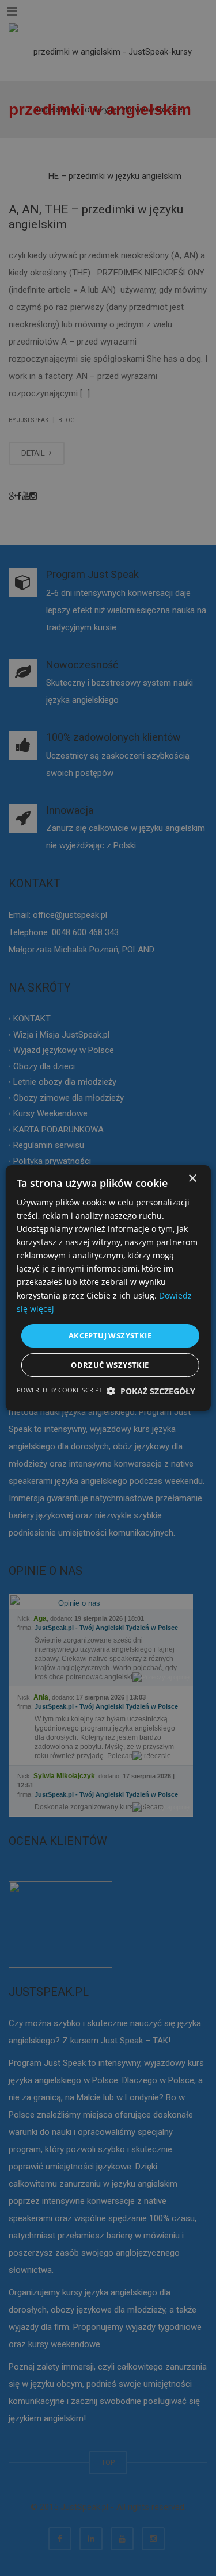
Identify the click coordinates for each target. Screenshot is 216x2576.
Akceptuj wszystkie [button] (110, 1335)
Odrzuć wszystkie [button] (110, 1365)
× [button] (192, 1179)
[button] (151, 1391)
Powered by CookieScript (60, 1390)
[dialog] (108, 1288)
